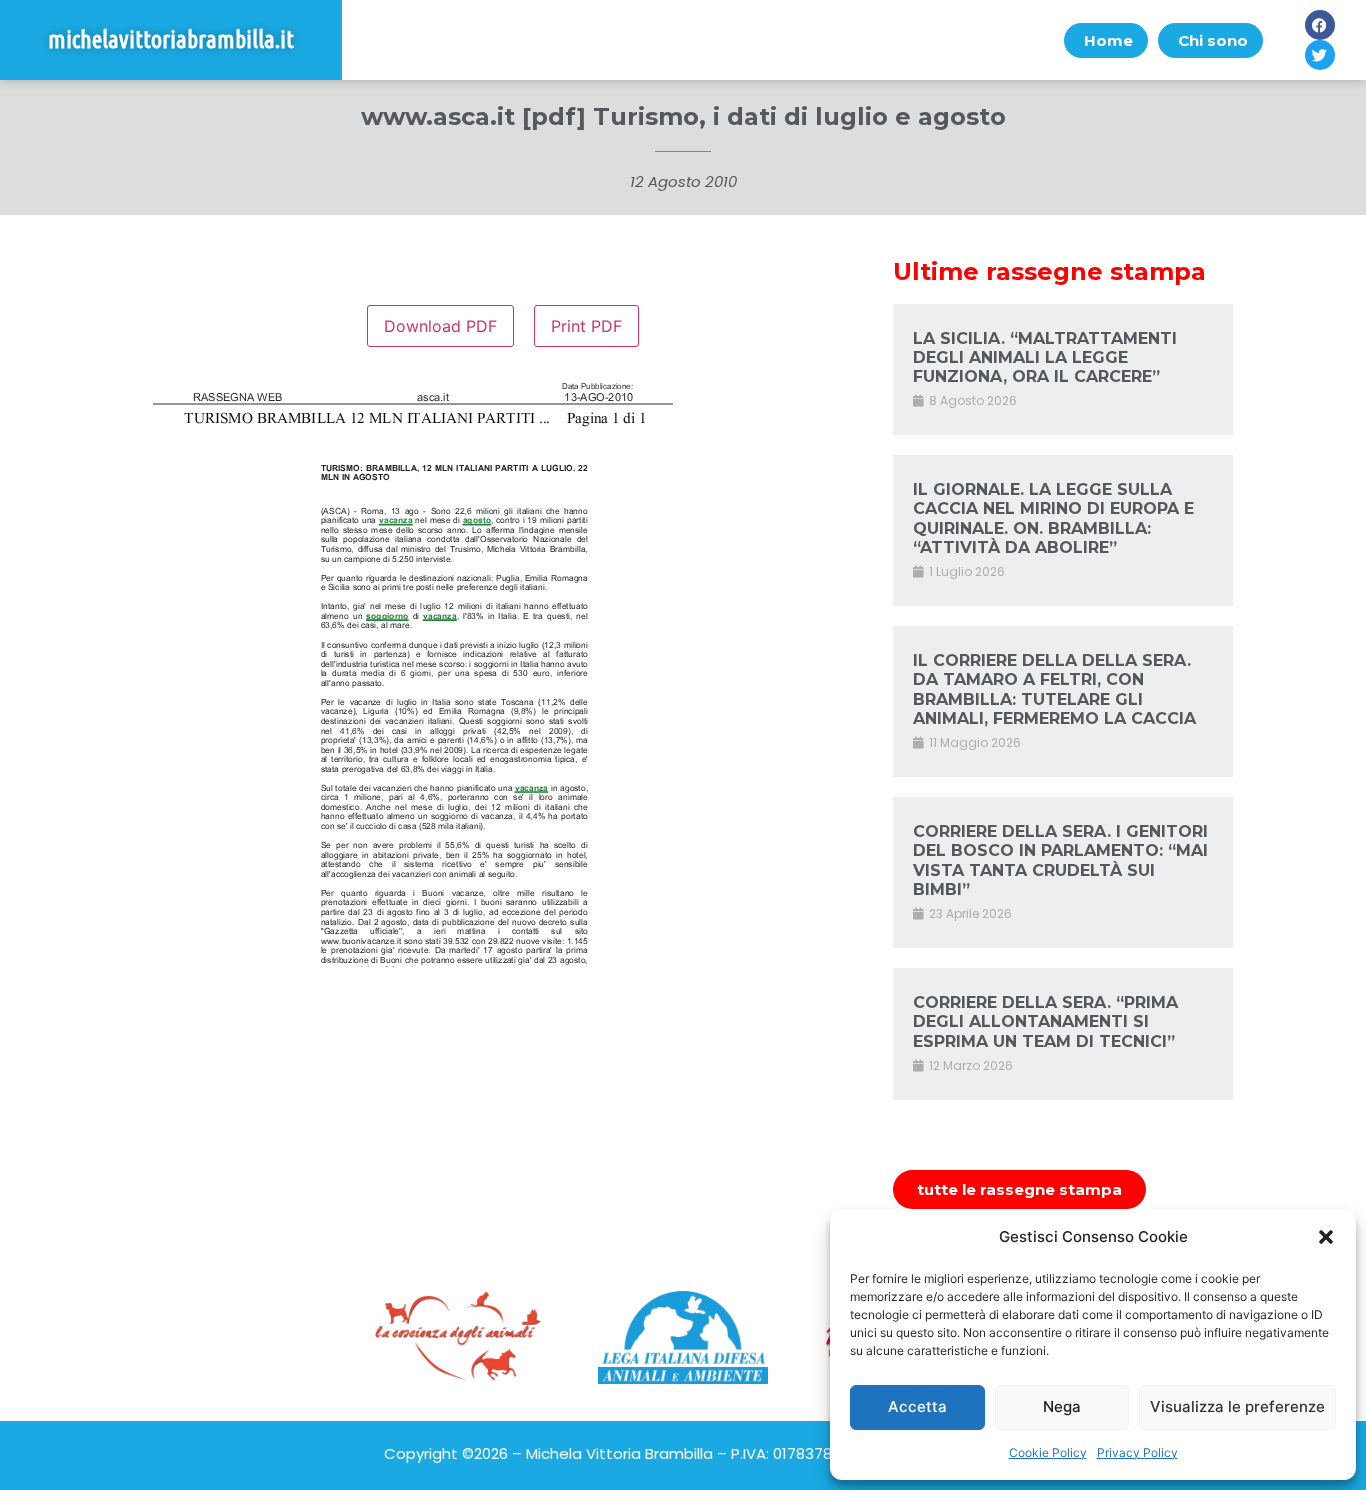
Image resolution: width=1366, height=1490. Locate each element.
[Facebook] (1320, 25)
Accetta (917, 1406)
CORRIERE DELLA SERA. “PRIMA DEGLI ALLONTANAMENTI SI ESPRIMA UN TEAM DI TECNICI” (1045, 1021)
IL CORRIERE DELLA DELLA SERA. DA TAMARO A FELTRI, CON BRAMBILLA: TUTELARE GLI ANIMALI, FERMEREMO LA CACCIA (1054, 689)
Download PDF (440, 326)
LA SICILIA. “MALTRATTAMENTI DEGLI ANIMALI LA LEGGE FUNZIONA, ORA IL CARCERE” (1045, 357)
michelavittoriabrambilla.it (171, 39)
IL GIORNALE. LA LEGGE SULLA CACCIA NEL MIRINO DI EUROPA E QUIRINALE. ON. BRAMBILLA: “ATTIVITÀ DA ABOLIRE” (1053, 518)
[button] (1326, 1237)
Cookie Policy (1048, 1452)
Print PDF (586, 326)
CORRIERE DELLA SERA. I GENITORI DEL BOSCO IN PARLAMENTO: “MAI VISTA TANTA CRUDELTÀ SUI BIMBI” (1060, 860)
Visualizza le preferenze (1237, 1406)
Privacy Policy (1137, 1452)
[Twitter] (1320, 55)
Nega (1062, 1406)
